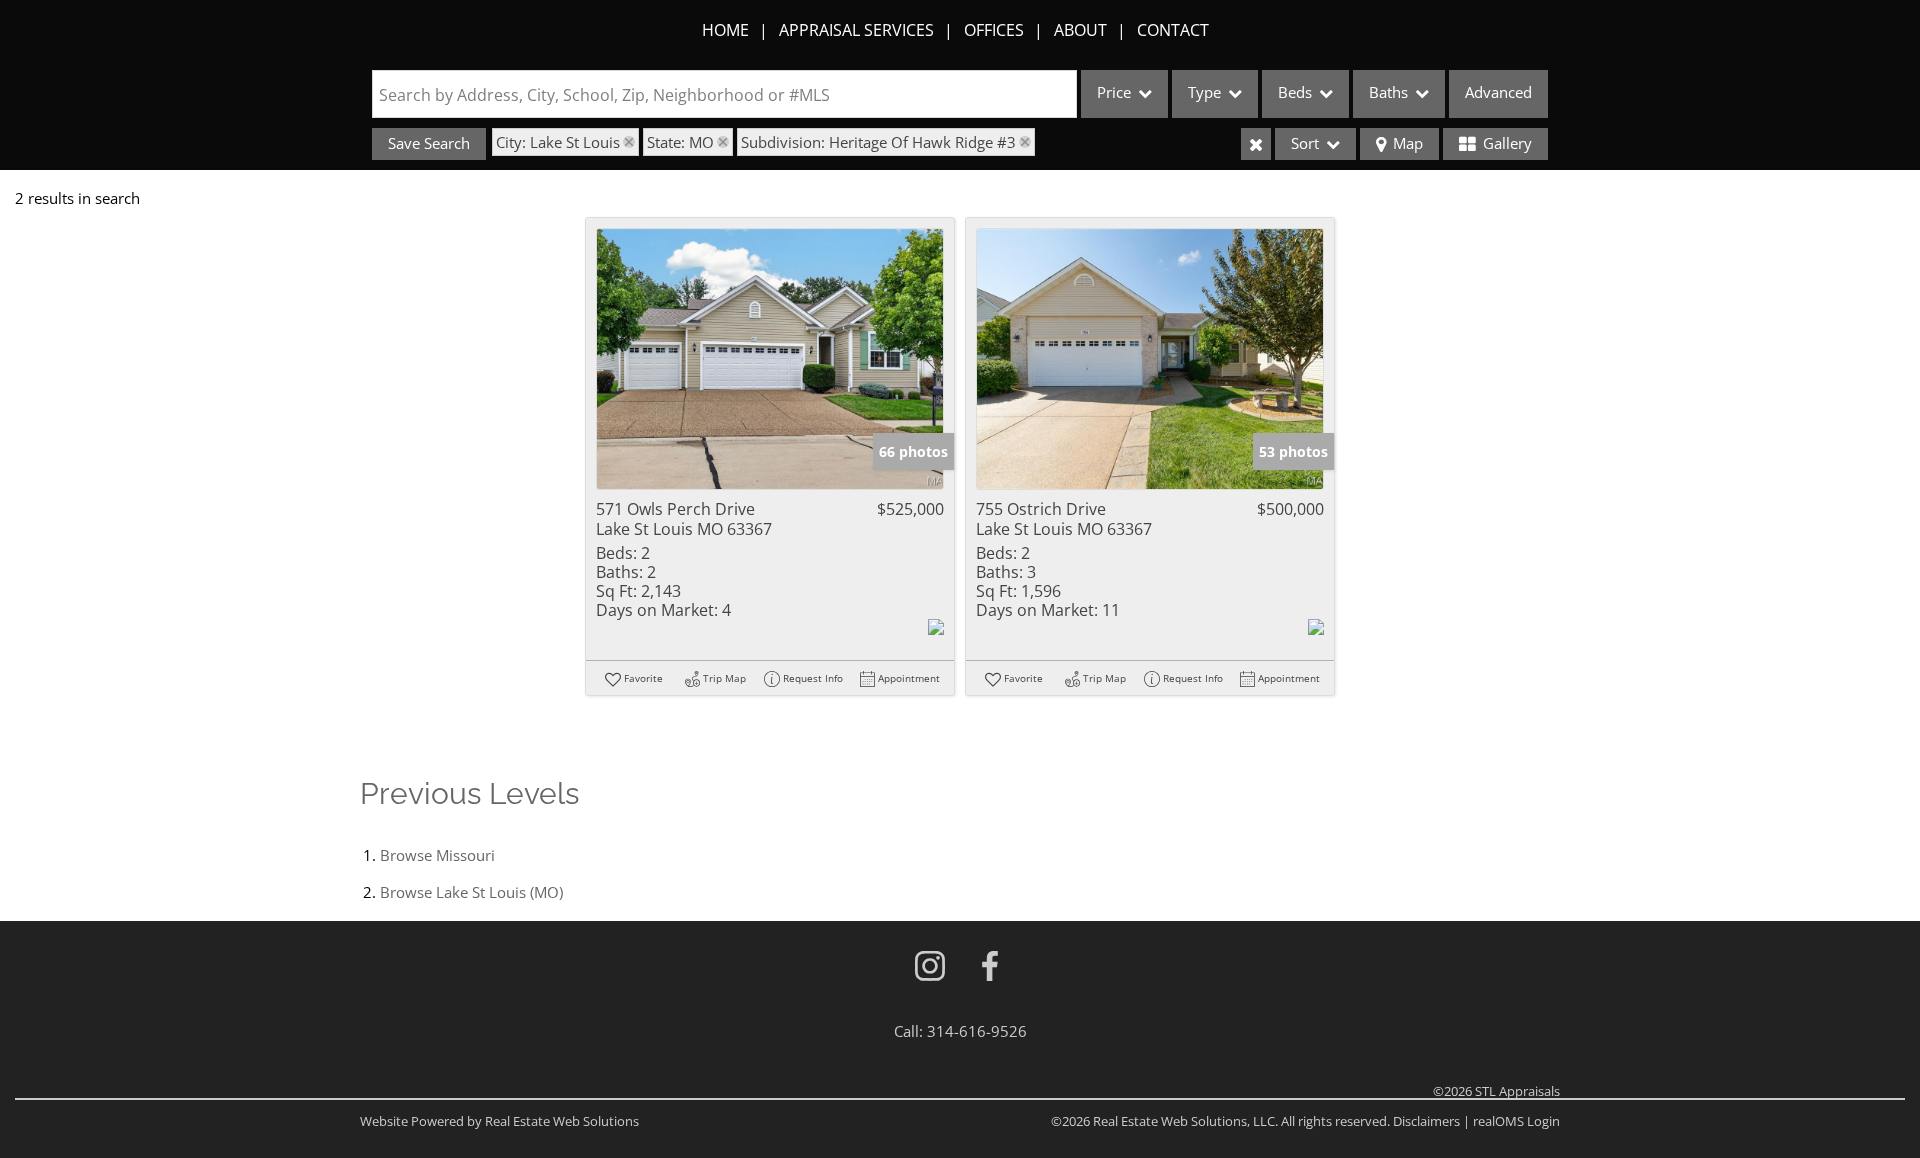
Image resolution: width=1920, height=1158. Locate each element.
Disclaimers (1426, 1121)
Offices (994, 30)
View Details (770, 359)
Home (725, 30)
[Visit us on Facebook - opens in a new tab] (990, 967)
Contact (1173, 30)
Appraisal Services (856, 30)
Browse (437, 855)
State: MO (680, 142)
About (1080, 30)
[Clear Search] (1256, 144)
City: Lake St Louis (558, 142)
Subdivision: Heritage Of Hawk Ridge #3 (878, 142)
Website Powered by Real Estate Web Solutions (499, 1121)
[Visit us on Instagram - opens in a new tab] (930, 967)
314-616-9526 (977, 1031)
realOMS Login (1516, 1121)
